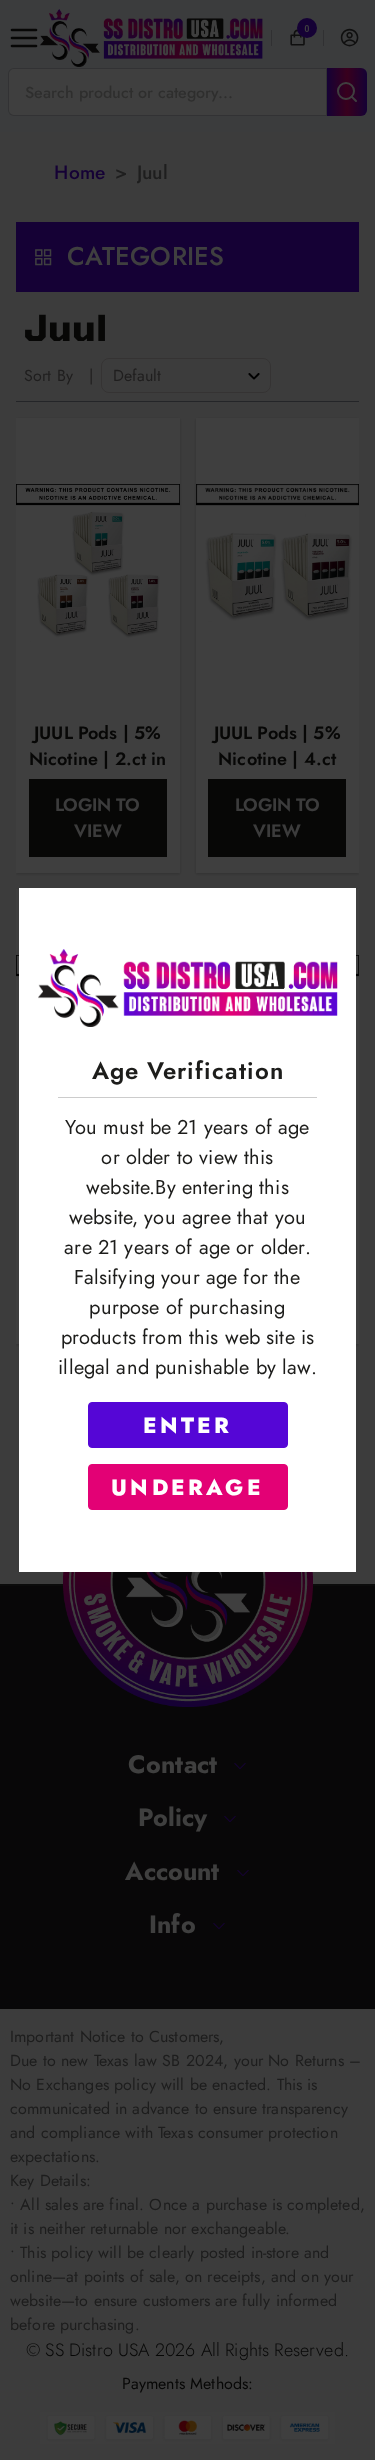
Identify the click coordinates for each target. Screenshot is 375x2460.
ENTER (188, 1425)
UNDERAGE (187, 1487)
